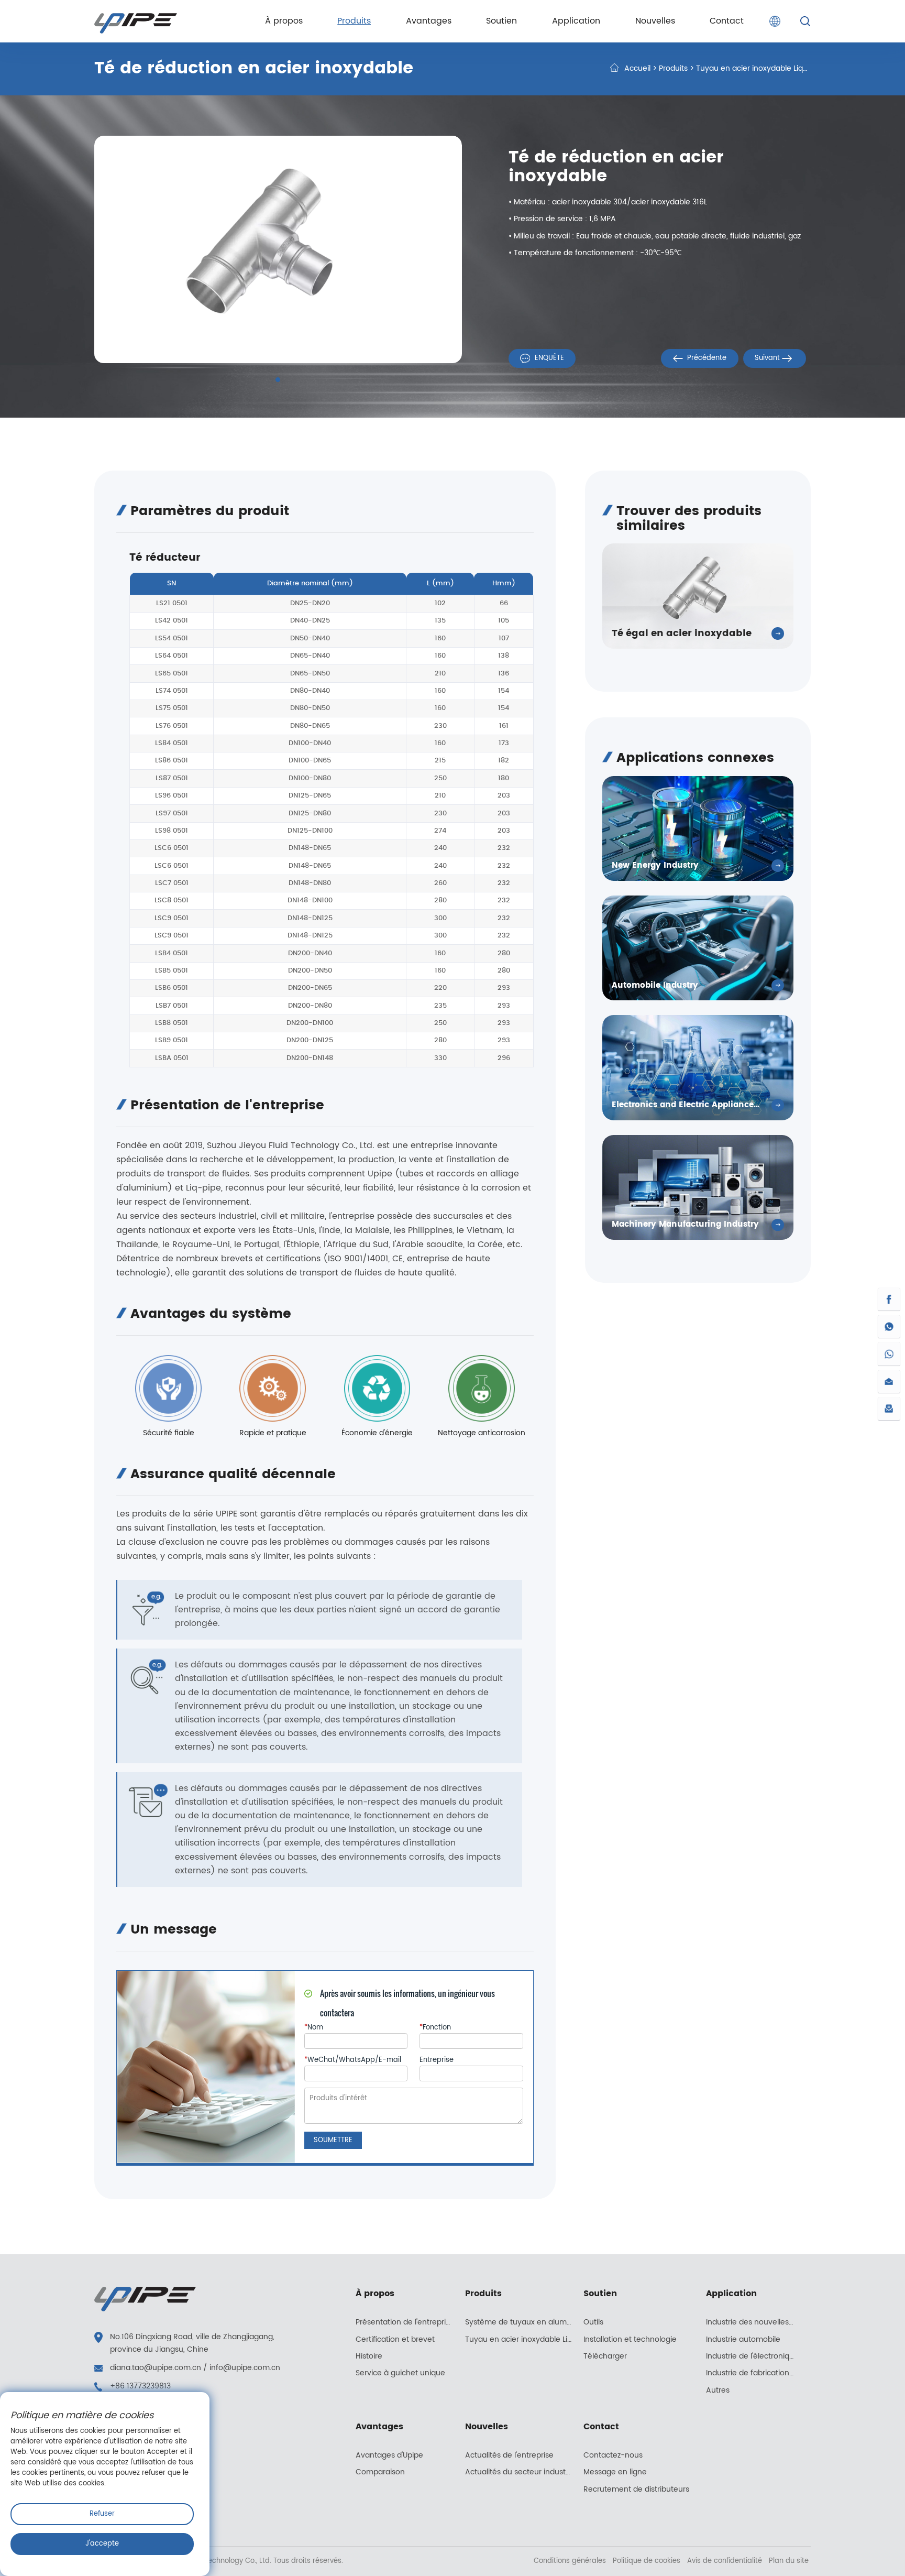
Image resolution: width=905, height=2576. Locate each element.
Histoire (369, 2356)
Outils (593, 2322)
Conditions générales (571, 2561)
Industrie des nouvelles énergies (756, 2322)
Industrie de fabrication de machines (756, 2373)
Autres (718, 2391)
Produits (673, 69)
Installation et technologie (630, 2340)
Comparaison (380, 2472)
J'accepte (102, 2544)
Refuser (102, 2514)
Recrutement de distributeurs (636, 2490)
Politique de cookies (648, 2561)
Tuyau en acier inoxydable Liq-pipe (759, 69)
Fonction (435, 2028)
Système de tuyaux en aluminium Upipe (524, 2322)
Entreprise (437, 2060)
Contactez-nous (613, 2455)
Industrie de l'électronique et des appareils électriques (756, 2356)
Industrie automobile (743, 2340)
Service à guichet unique (400, 2373)
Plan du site (789, 2561)
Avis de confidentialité (726, 2561)
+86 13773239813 (140, 2386)
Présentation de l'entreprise (405, 2322)
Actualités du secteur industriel (521, 2472)
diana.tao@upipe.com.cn (156, 2368)
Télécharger (605, 2356)
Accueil (637, 69)
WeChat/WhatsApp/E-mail (353, 2060)
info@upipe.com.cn (245, 2368)
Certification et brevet (395, 2340)
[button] (278, 380)
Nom (314, 2028)
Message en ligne (615, 2472)
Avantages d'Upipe (389, 2455)
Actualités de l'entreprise (509, 2455)
